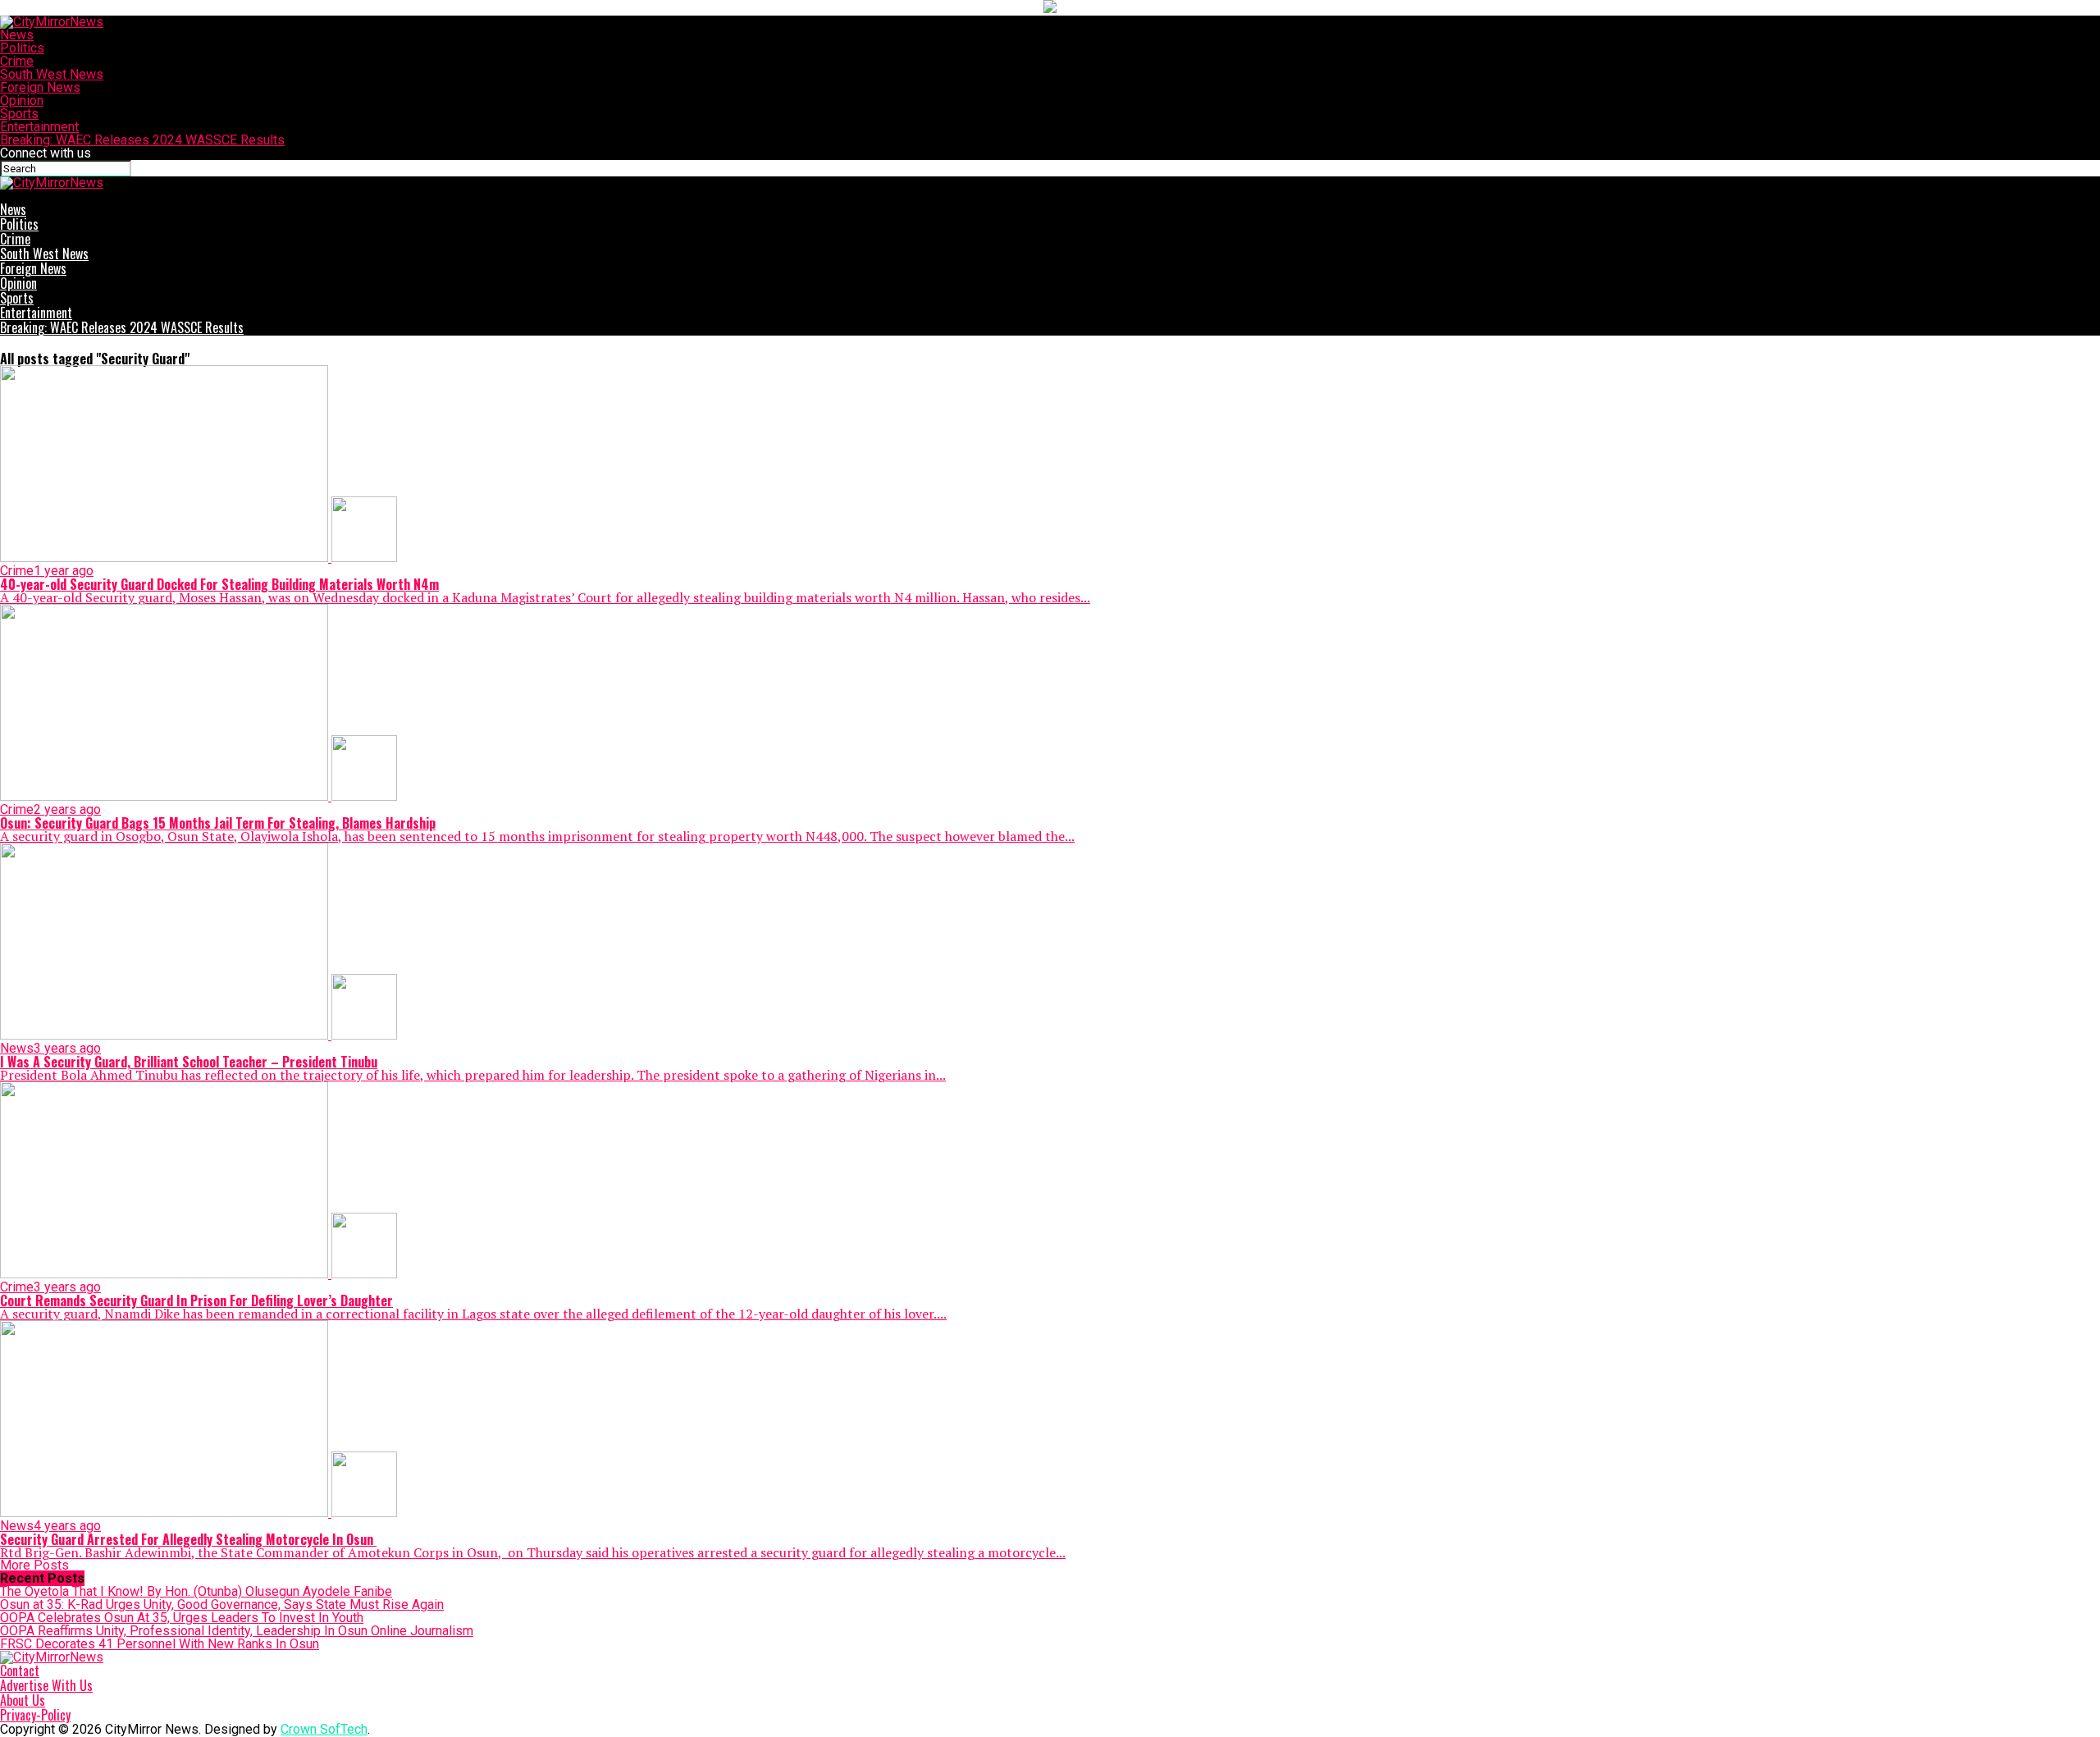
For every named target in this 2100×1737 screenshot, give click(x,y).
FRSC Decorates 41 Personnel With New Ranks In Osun (160, 1644)
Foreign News (40, 87)
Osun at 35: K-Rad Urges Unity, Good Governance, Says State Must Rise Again (222, 1604)
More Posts (34, 1565)
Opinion (22, 101)
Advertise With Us (46, 1685)
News (17, 35)
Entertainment (39, 127)
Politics (22, 48)
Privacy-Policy (35, 1715)
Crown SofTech (324, 1729)
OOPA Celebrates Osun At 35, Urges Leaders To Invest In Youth (182, 1618)
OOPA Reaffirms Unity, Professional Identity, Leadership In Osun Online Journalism (237, 1631)
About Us (23, 1700)
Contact (20, 1671)
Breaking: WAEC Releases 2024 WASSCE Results (142, 140)
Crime (17, 61)
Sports (19, 114)
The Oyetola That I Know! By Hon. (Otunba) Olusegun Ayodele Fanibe (196, 1591)
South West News (52, 74)
